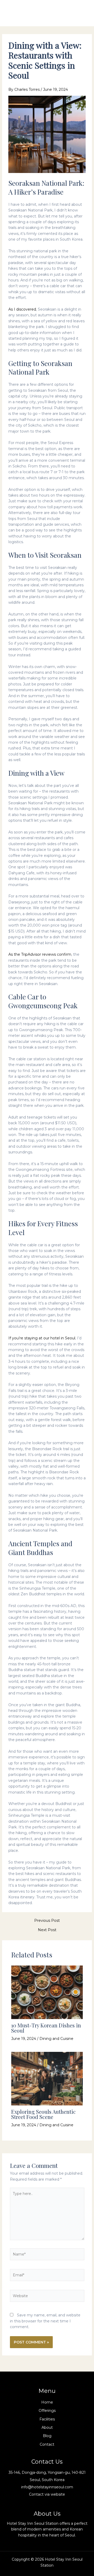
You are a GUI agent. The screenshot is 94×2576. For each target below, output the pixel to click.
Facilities (47, 2419)
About (47, 2427)
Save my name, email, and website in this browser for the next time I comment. (45, 2321)
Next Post (47, 1930)
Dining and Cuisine (56, 2039)
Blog (47, 2436)
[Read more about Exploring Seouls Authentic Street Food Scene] (47, 2078)
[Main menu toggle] (82, 13)
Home (47, 2402)
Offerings (47, 2411)
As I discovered (22, 309)
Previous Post (47, 1920)
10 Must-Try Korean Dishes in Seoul (46, 2028)
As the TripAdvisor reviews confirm (40, 954)
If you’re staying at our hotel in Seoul (42, 1338)
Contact (47, 2444)
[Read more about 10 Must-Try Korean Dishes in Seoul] (47, 1992)
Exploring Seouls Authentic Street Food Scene (43, 2114)
